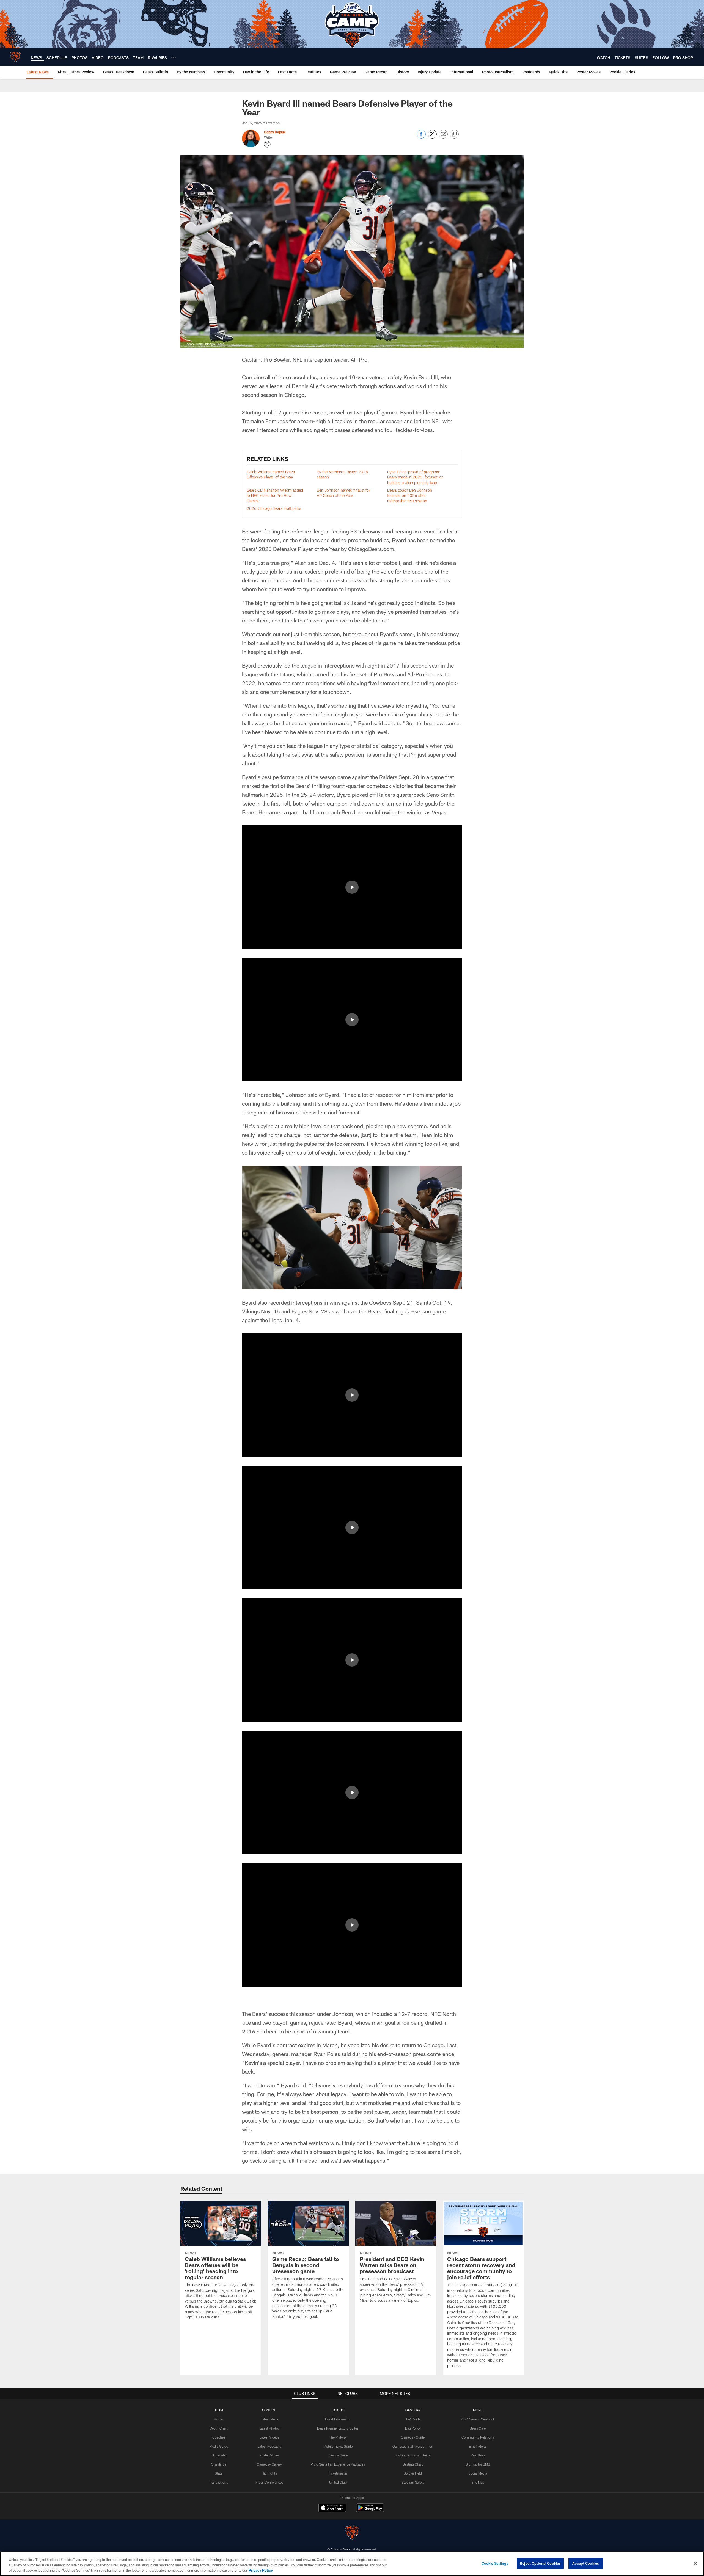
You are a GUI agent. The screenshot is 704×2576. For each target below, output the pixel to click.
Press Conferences (269, 2482)
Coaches (219, 2437)
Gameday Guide (413, 2437)
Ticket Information (338, 2419)
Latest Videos (269, 2437)
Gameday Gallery (269, 2464)
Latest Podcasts (269, 2446)
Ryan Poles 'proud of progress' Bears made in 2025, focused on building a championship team (415, 477)
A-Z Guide (413, 2419)
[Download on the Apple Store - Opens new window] (332, 2508)
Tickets (338, 2410)
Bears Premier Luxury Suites (338, 2428)
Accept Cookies (586, 2563)
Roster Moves (269, 2455)
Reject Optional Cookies (540, 2563)
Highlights (269, 2473)
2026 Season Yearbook (478, 2419)
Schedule (219, 2455)
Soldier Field (413, 2473)
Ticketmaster (338, 2473)
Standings (219, 2464)
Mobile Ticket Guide (338, 2446)
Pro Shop (478, 2455)
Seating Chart (413, 2464)
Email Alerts (478, 2446)
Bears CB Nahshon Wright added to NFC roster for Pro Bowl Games (275, 496)
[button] (352, 887)
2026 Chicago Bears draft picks (274, 508)
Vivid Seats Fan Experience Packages (338, 2464)
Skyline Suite (338, 2455)
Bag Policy (413, 2428)
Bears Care (478, 2428)
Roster (219, 2419)
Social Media (478, 2473)
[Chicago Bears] (352, 2533)
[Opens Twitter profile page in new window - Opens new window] (267, 144)
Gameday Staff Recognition (413, 2446)
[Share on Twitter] (432, 137)
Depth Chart (219, 2428)
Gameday (413, 2410)
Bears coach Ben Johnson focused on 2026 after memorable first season (410, 496)
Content (269, 2410)
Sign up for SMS (478, 2464)
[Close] (695, 2563)
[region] (352, 2564)
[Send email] (443, 137)
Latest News (269, 2419)
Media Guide (219, 2446)
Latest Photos (269, 2428)
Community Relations (478, 2437)
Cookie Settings (495, 2563)
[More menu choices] (174, 57)
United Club (338, 2482)
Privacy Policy (261, 2570)
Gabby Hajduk (275, 132)
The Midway (338, 2437)
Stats (219, 2473)
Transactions (219, 2482)
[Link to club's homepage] (15, 57)
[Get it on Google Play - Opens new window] (370, 2510)
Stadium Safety (413, 2482)
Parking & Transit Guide (413, 2455)
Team (219, 2410)
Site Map (478, 2482)
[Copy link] (454, 134)
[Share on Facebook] (421, 137)
